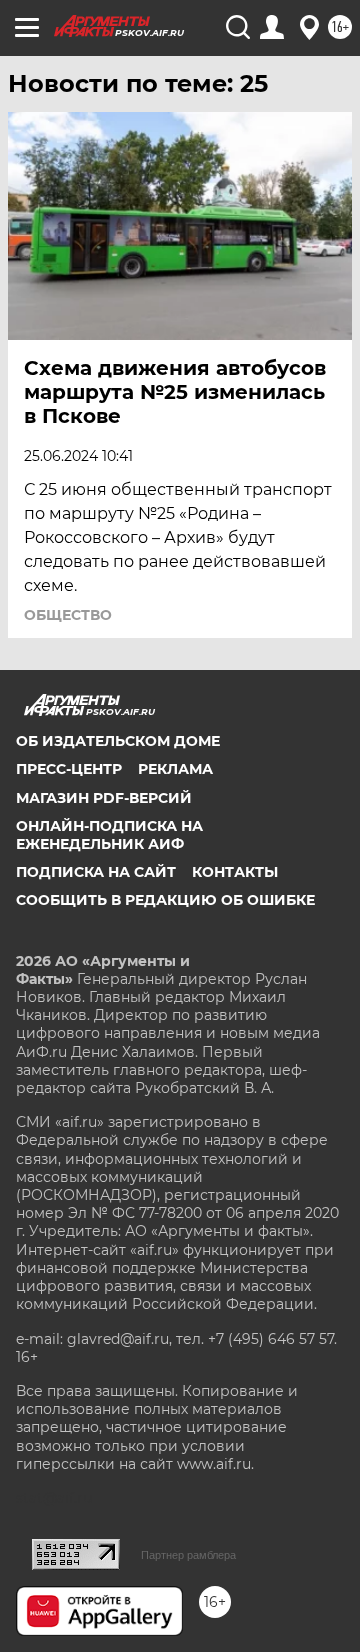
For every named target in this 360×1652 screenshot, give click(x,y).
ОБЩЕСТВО (68, 615)
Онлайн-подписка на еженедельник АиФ (109, 835)
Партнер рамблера (188, 1555)
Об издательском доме (118, 741)
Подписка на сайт (96, 872)
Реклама (175, 769)
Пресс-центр (69, 769)
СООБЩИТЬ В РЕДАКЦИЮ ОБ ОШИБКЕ (165, 900)
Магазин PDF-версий (104, 798)
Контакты (235, 872)
